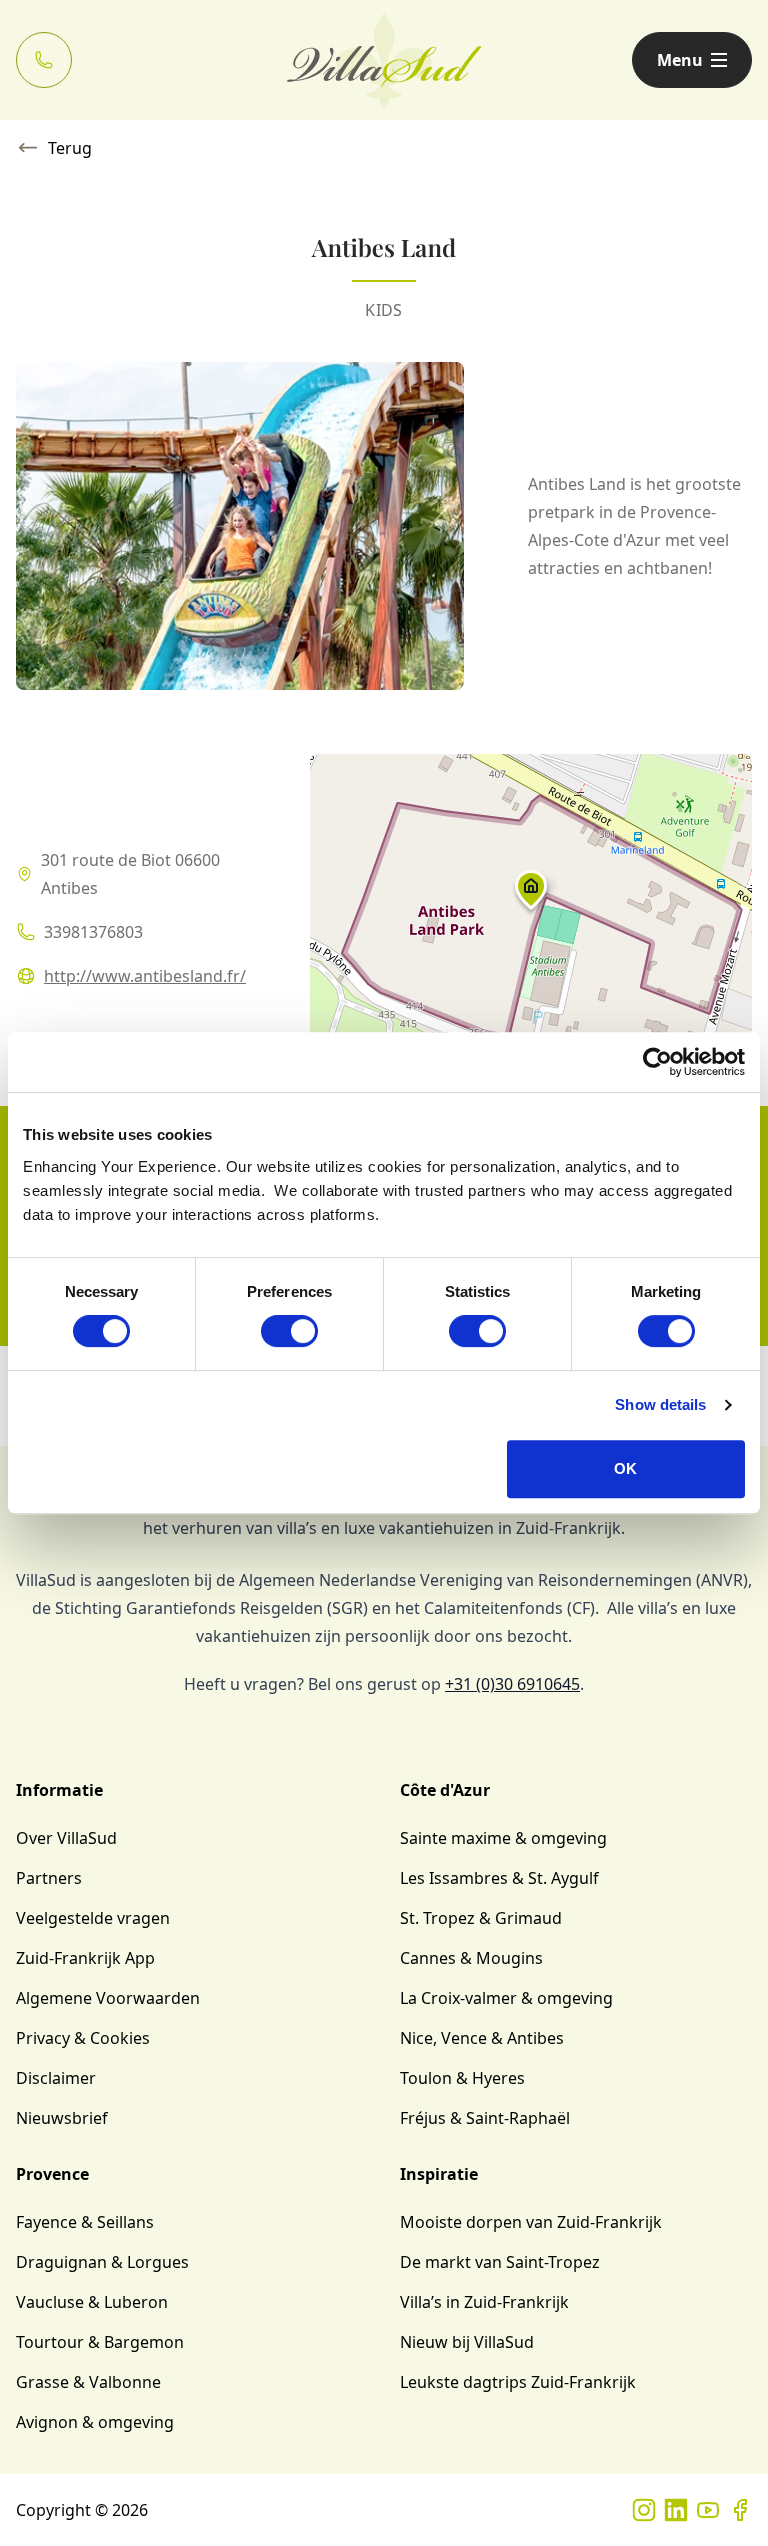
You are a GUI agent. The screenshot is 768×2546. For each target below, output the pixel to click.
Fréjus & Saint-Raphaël (485, 2118)
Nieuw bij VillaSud (467, 2342)
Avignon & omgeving (95, 2422)
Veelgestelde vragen (93, 1918)
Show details (660, 1404)
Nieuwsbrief (62, 2118)
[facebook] (740, 2510)
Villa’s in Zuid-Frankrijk (484, 2302)
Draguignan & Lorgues (102, 2262)
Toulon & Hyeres (462, 2078)
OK (625, 1468)
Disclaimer (56, 2078)
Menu (680, 60)
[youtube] (708, 2510)
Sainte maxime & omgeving (503, 1838)
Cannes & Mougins (471, 1958)
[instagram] (644, 2510)
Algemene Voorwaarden (108, 1998)
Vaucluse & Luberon (92, 2302)
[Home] (384, 60)
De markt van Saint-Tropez (500, 2262)
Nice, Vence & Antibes (482, 2038)
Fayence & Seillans (85, 2222)
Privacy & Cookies (83, 2038)
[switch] (289, 1331)
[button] (531, 894)
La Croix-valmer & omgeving (506, 1998)
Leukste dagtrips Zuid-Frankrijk (518, 2382)
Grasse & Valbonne (88, 2382)
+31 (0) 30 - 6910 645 (44, 60)
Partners (49, 1878)
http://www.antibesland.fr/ (145, 976)
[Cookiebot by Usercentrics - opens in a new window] (657, 1062)
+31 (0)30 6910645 (512, 1684)
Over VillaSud (66, 1838)
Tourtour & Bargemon (100, 2342)
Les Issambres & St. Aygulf (499, 1878)
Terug (70, 148)
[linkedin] (676, 2510)
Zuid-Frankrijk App (85, 1958)
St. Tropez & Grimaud (481, 1918)
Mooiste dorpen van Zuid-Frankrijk (531, 2222)
